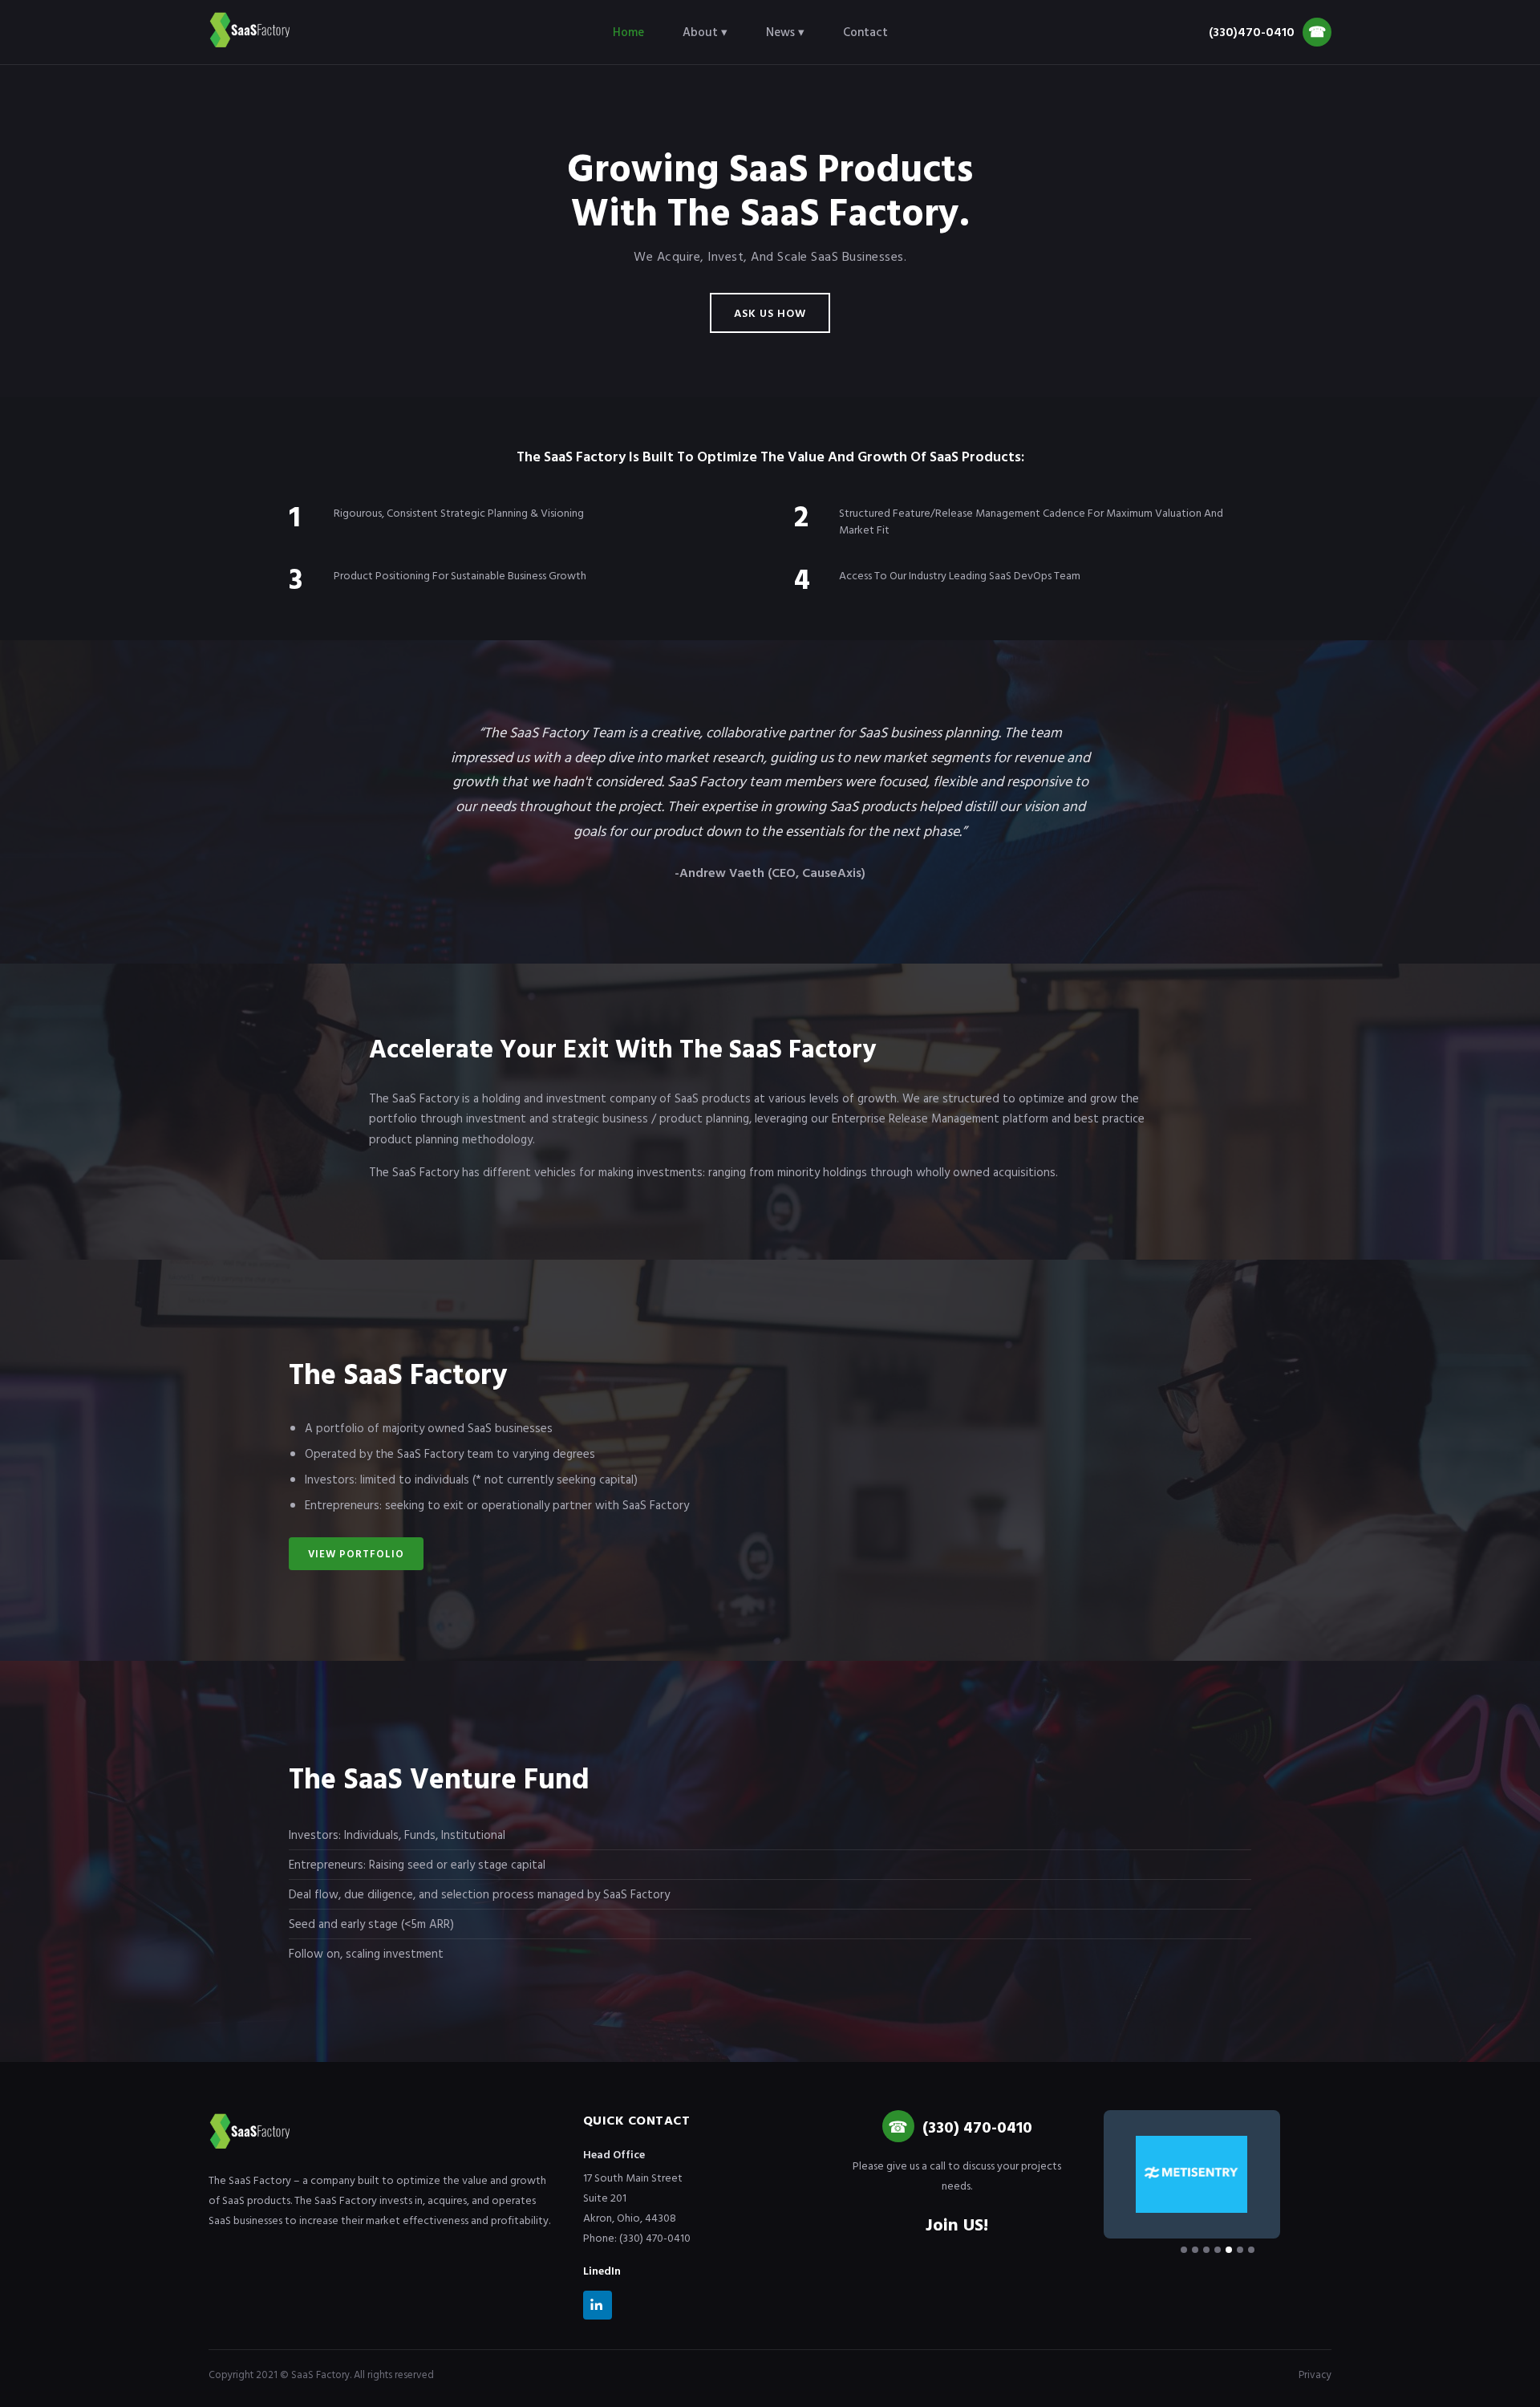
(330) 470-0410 (977, 2126)
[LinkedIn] (598, 2308)
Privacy (1315, 2374)
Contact (865, 32)
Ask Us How (770, 313)
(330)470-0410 (1267, 32)
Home (628, 32)
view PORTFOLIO (356, 1553)
